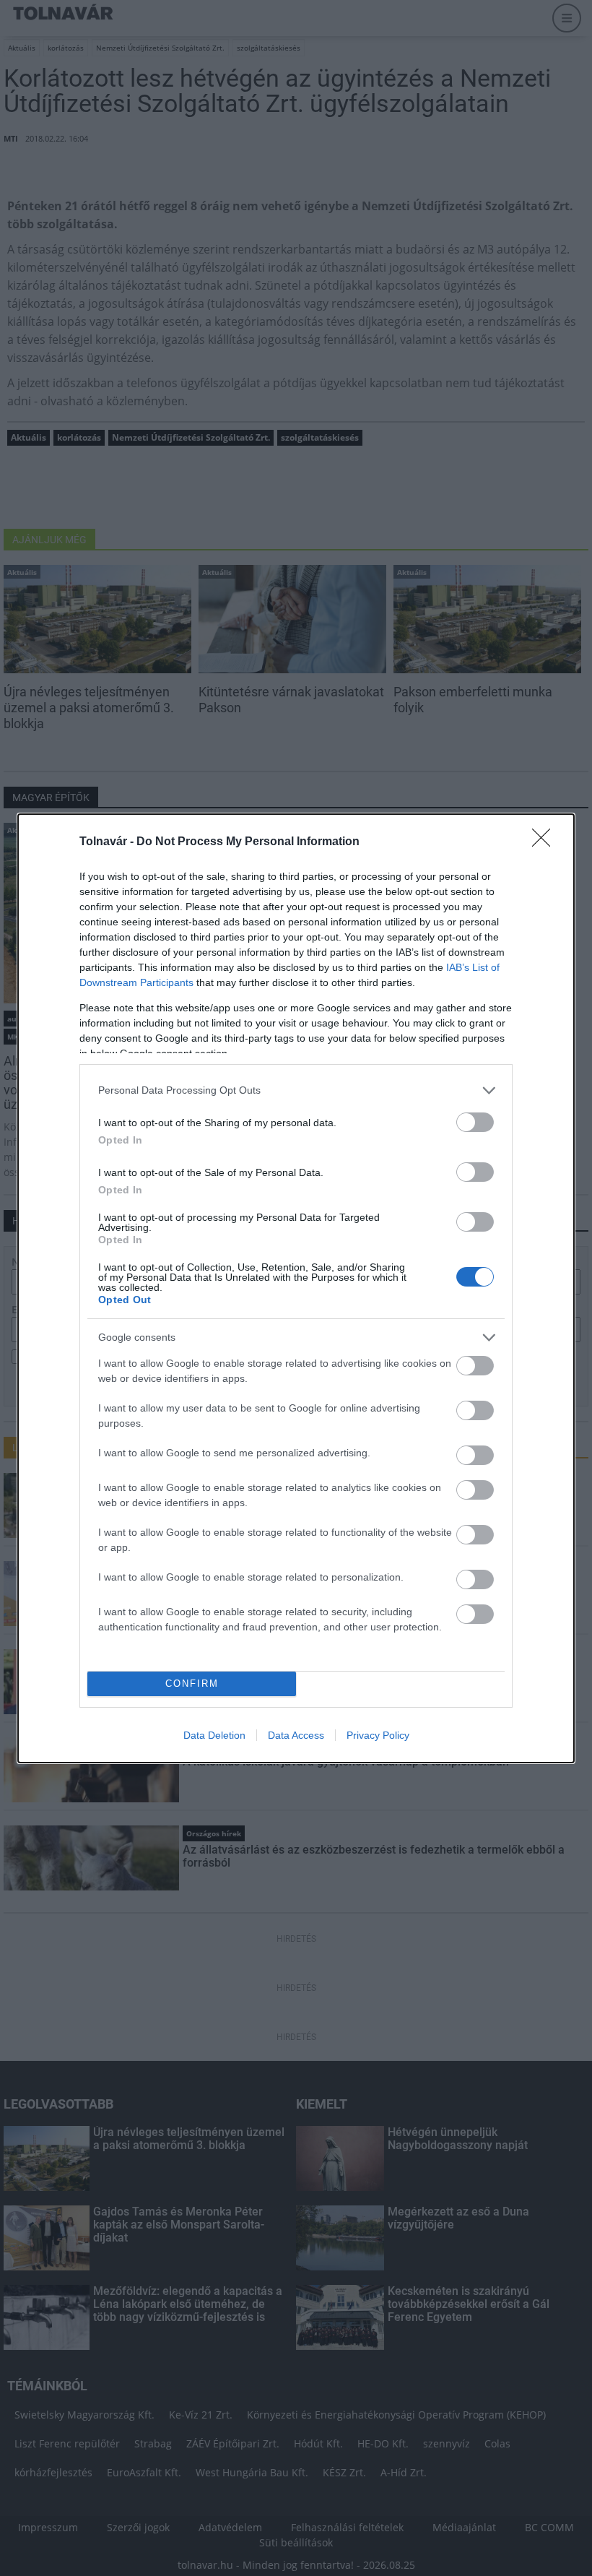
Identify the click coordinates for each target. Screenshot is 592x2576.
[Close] (546, 842)
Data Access (296, 1735)
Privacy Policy (378, 1735)
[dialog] (296, 1288)
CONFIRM (192, 1684)
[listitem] (296, 1090)
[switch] (475, 1122)
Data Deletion (214, 1735)
